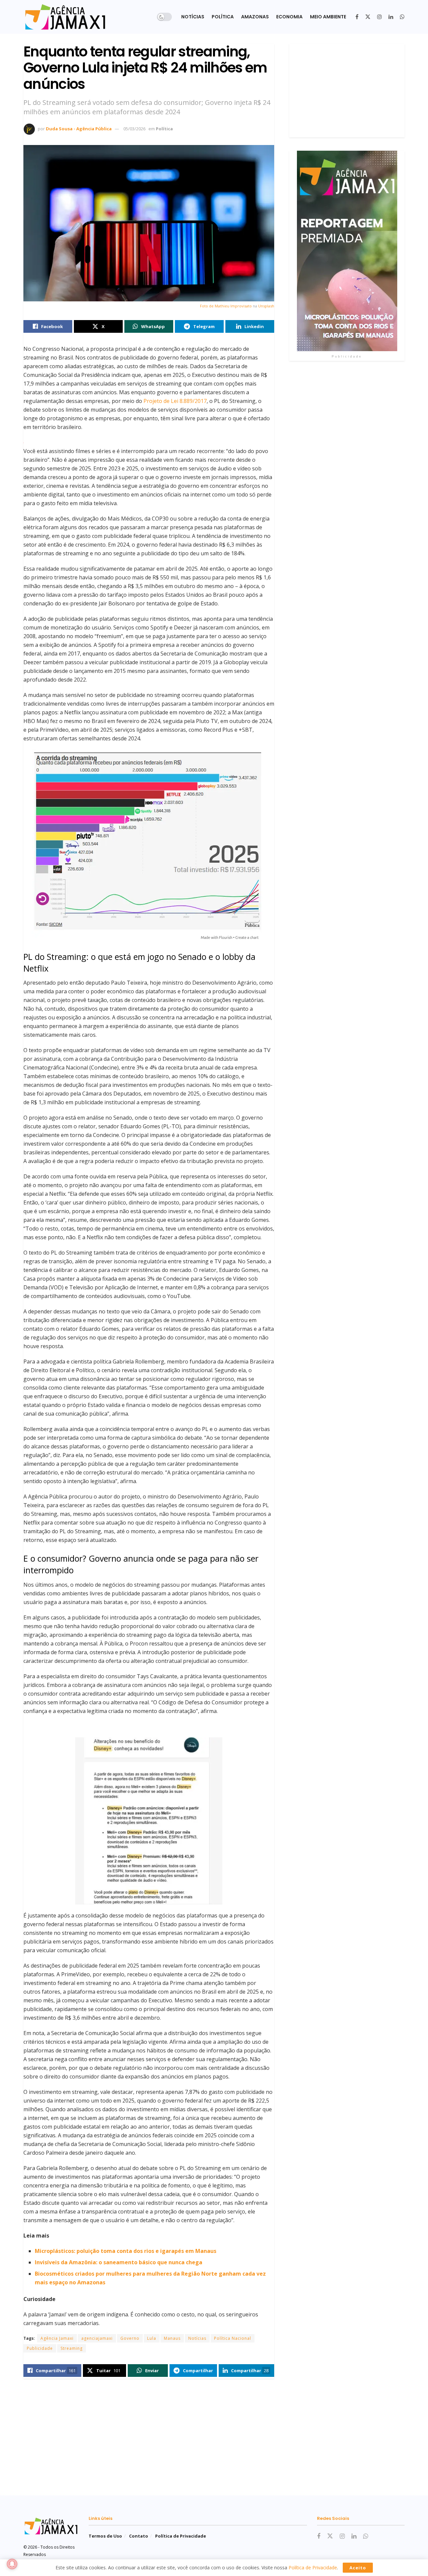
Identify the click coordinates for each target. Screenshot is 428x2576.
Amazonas (255, 17)
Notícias (193, 17)
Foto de (207, 306)
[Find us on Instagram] (380, 17)
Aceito (358, 2568)
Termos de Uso (105, 2536)
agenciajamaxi (97, 2338)
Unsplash (266, 306)
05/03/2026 (134, 129)
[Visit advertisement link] (347, 251)
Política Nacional (233, 2338)
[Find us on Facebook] (357, 17)
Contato (139, 2536)
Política (223, 17)
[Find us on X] (368, 17)
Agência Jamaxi (57, 2338)
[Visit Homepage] (65, 17)
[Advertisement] (347, 91)
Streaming (72, 2348)
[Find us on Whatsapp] (402, 17)
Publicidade (40, 2348)
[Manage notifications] (12, 2564)
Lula (152, 2338)
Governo (130, 2338)
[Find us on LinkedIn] (391, 17)
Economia (289, 17)
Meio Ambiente (328, 17)
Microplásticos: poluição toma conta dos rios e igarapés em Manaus (126, 2251)
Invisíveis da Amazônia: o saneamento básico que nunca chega (119, 2262)
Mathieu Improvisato (233, 306)
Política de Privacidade (181, 2536)
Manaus (172, 2338)
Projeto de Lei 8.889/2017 (175, 401)
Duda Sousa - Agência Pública (79, 129)
